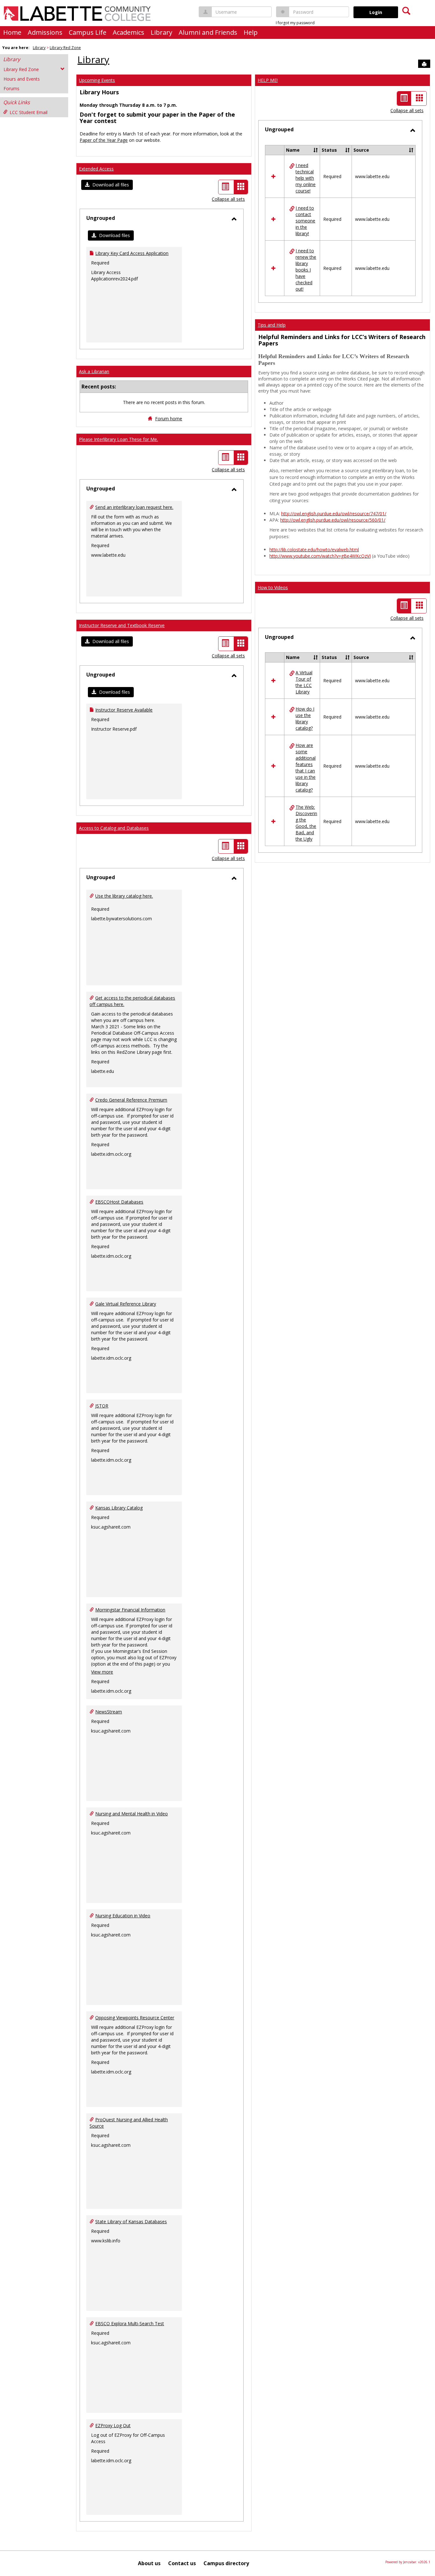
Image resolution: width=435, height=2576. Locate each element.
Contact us (182, 2563)
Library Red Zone (65, 48)
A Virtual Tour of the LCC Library (304, 682)
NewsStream (109, 1712)
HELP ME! (268, 80)
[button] (107, 185)
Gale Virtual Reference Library (126, 1304)
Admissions (45, 32)
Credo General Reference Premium (131, 1100)
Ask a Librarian (94, 371)
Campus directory (226, 2563)
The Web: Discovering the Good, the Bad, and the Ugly (306, 823)
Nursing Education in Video (123, 1916)
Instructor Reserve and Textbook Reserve (122, 625)
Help (251, 32)
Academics (128, 32)
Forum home (169, 419)
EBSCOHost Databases (119, 1202)
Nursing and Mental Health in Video (132, 1814)
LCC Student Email (29, 112)
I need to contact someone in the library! (305, 221)
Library (161, 32)
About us (149, 2563)
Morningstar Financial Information (130, 1610)
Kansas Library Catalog (119, 1508)
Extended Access (96, 169)
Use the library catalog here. (124, 896)
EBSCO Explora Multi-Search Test (130, 2323)
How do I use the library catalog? (305, 718)
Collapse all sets (228, 199)
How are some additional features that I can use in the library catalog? (306, 767)
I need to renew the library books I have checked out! (306, 270)
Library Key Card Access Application (132, 253)
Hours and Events (22, 79)
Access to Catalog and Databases (114, 828)
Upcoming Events (97, 80)
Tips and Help (272, 325)
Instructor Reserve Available (124, 710)
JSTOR (102, 1406)
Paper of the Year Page (104, 140)
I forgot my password (295, 23)
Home (12, 32)
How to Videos (273, 587)
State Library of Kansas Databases (131, 2221)
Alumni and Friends (208, 32)
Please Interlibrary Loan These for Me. (118, 439)
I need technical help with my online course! (306, 178)
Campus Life (88, 32)
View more (102, 1672)
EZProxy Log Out (113, 2425)
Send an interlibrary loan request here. (134, 507)
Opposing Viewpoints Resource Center (135, 2018)
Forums (11, 88)
